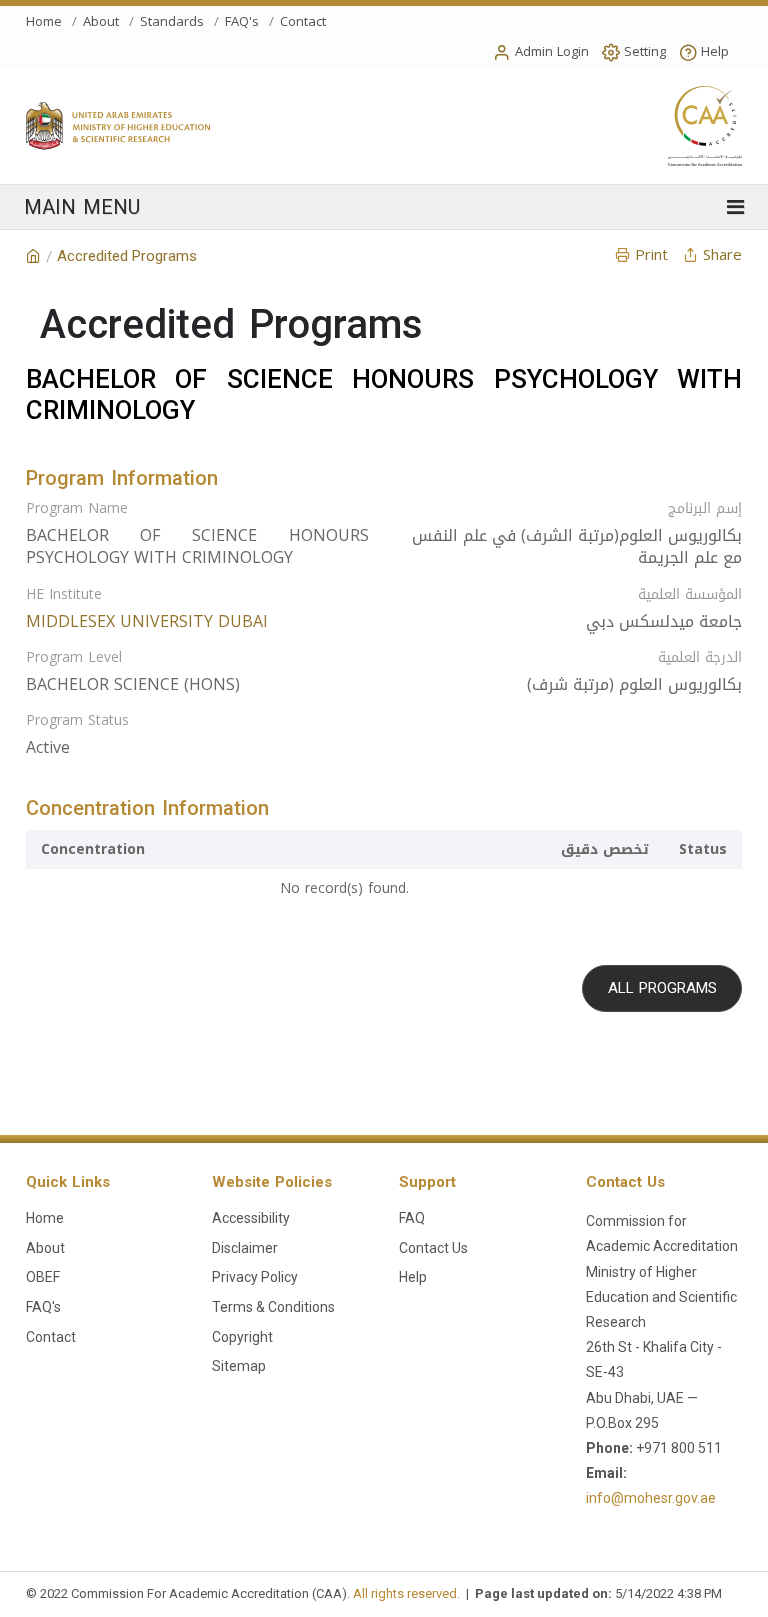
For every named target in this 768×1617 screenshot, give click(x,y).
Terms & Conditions (273, 1307)
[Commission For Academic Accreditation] (33, 257)
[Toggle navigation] (384, 207)
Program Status (77, 721)
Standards (172, 21)
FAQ (412, 1218)
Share (722, 255)
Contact (303, 21)
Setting (645, 51)
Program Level (74, 658)
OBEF (43, 1277)
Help (715, 51)
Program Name (77, 509)
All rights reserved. (406, 1593)
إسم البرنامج (705, 509)
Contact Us (433, 1248)
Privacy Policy (255, 1277)
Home (44, 21)
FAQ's (242, 21)
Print (651, 255)
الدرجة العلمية (700, 658)
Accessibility (251, 1218)
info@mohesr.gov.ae (651, 1498)
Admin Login (552, 51)
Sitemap (239, 1366)
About (101, 21)
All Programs (662, 988)
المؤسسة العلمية (690, 595)
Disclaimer (245, 1248)
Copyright (242, 1337)
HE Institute (64, 595)
